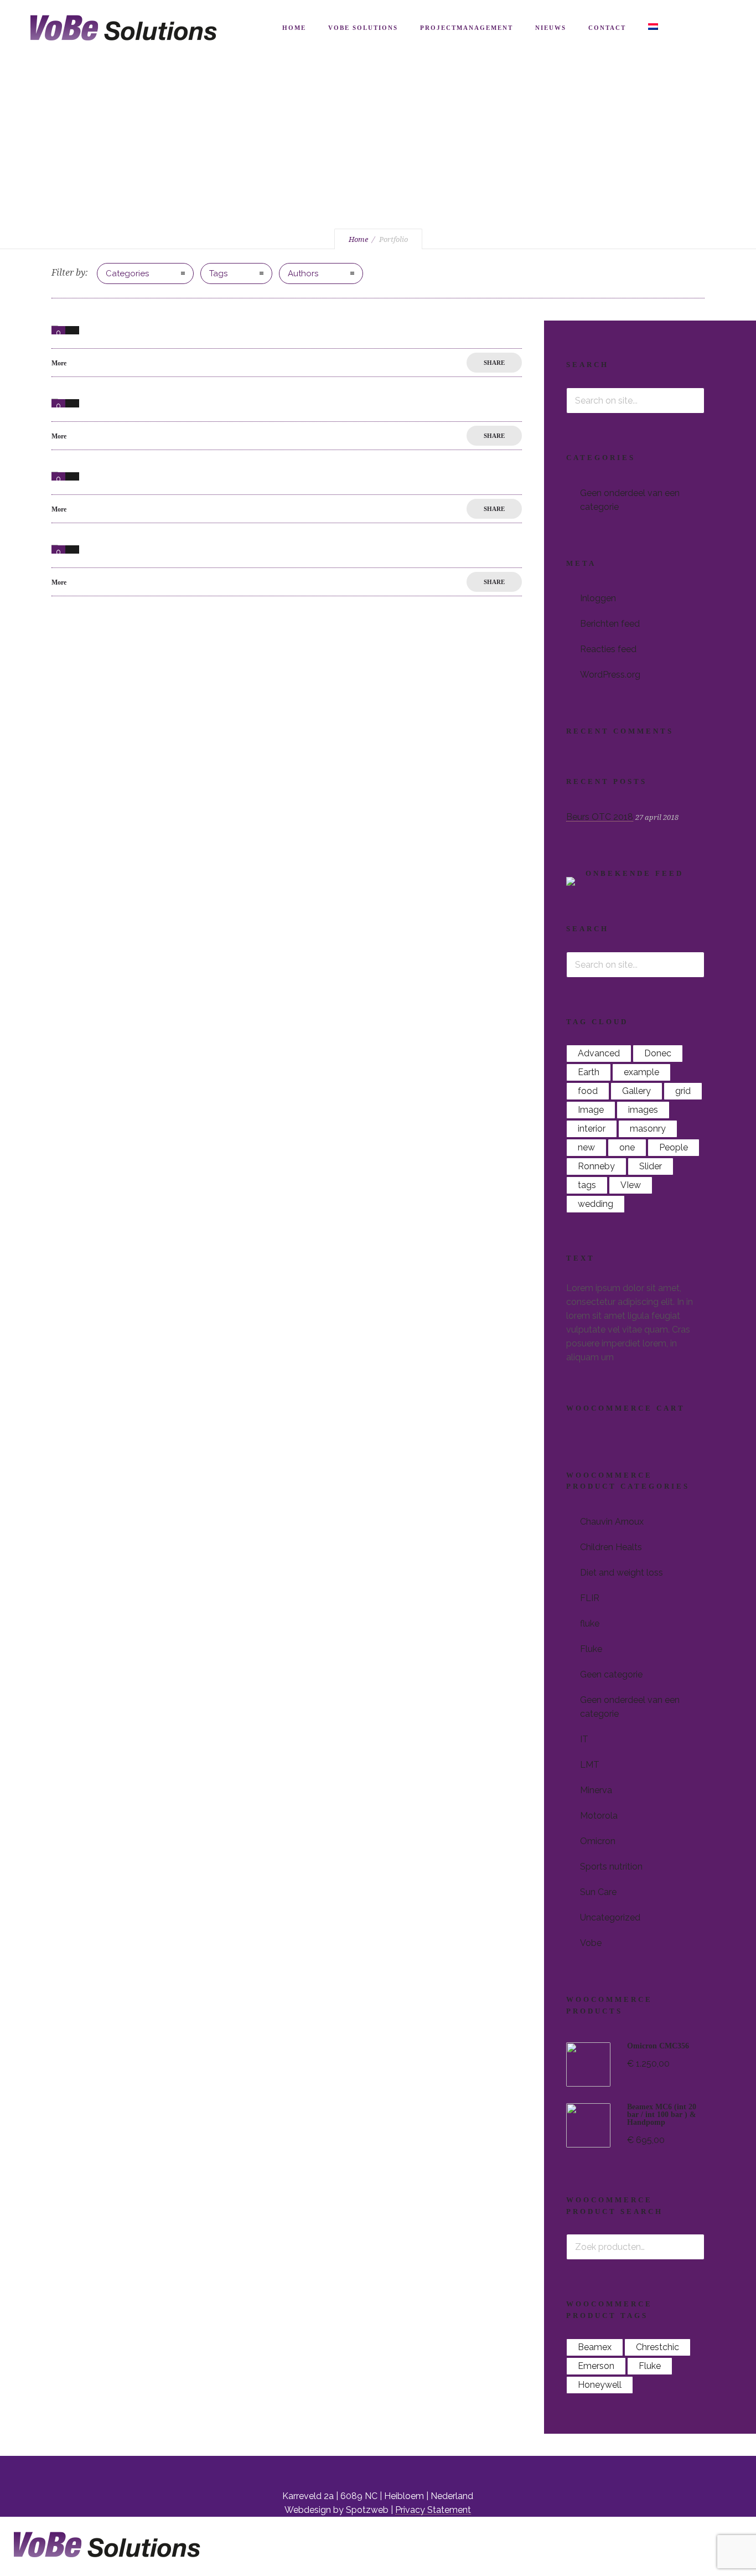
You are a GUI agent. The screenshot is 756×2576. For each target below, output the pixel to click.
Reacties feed (608, 649)
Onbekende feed (635, 873)
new (586, 1147)
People (674, 1147)
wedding (596, 1204)
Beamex (595, 2347)
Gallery (636, 1091)
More (59, 363)
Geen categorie (611, 1674)
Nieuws (551, 28)
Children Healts (611, 1547)
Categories (127, 273)
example (641, 1072)
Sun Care (598, 1892)
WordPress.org (610, 675)
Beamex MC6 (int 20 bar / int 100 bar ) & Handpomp (662, 2115)
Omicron (598, 1841)
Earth (589, 1072)
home (294, 28)
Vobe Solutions (363, 28)
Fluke (591, 1649)
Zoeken (692, 2247)
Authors (303, 273)
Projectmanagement (467, 28)
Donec (658, 1053)
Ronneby (596, 1166)
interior (592, 1129)
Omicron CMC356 (658, 2046)
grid (683, 1091)
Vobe (591, 1943)
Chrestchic (657, 2347)
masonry (648, 1129)
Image (591, 1110)
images (643, 1110)
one (627, 1147)
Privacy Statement (433, 2510)
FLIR (590, 1598)
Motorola (599, 1816)
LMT (590, 1765)
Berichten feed (610, 624)
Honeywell (600, 2385)
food (588, 1091)
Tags (218, 273)
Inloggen (598, 598)
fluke (590, 1623)
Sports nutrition (611, 1867)
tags (587, 1185)
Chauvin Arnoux (612, 1522)
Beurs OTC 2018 (600, 817)
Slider (651, 1166)
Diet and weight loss (622, 1573)
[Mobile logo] (102, 2569)
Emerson (596, 2366)
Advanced (599, 1053)
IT (584, 1739)
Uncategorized (610, 1917)
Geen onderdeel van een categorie (630, 500)
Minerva (596, 1790)
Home (358, 239)
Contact (607, 28)
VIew (631, 1185)
